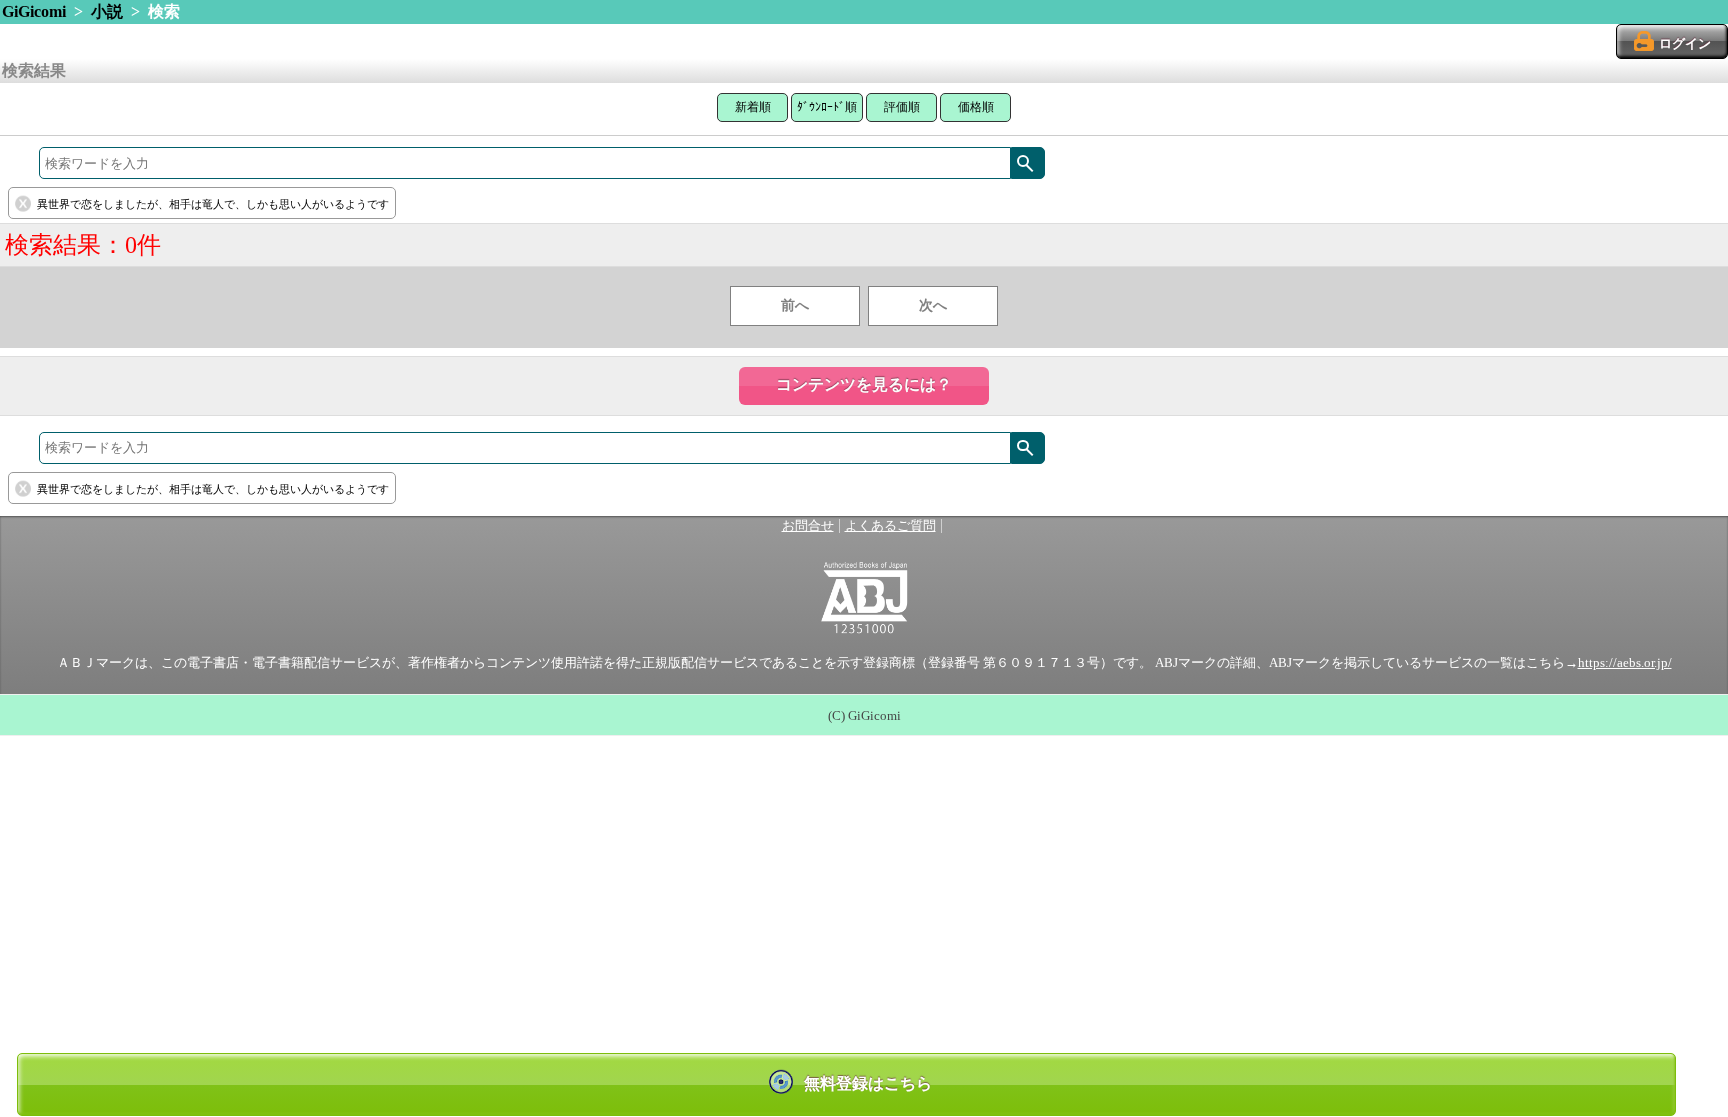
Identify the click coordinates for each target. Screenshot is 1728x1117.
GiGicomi (34, 11)
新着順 (753, 107)
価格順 (976, 107)
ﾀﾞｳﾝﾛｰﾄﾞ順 (827, 107)
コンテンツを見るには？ (864, 384)
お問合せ (808, 526)
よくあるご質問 (890, 526)
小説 (107, 11)
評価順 (902, 107)
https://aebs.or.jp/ (1625, 663)
